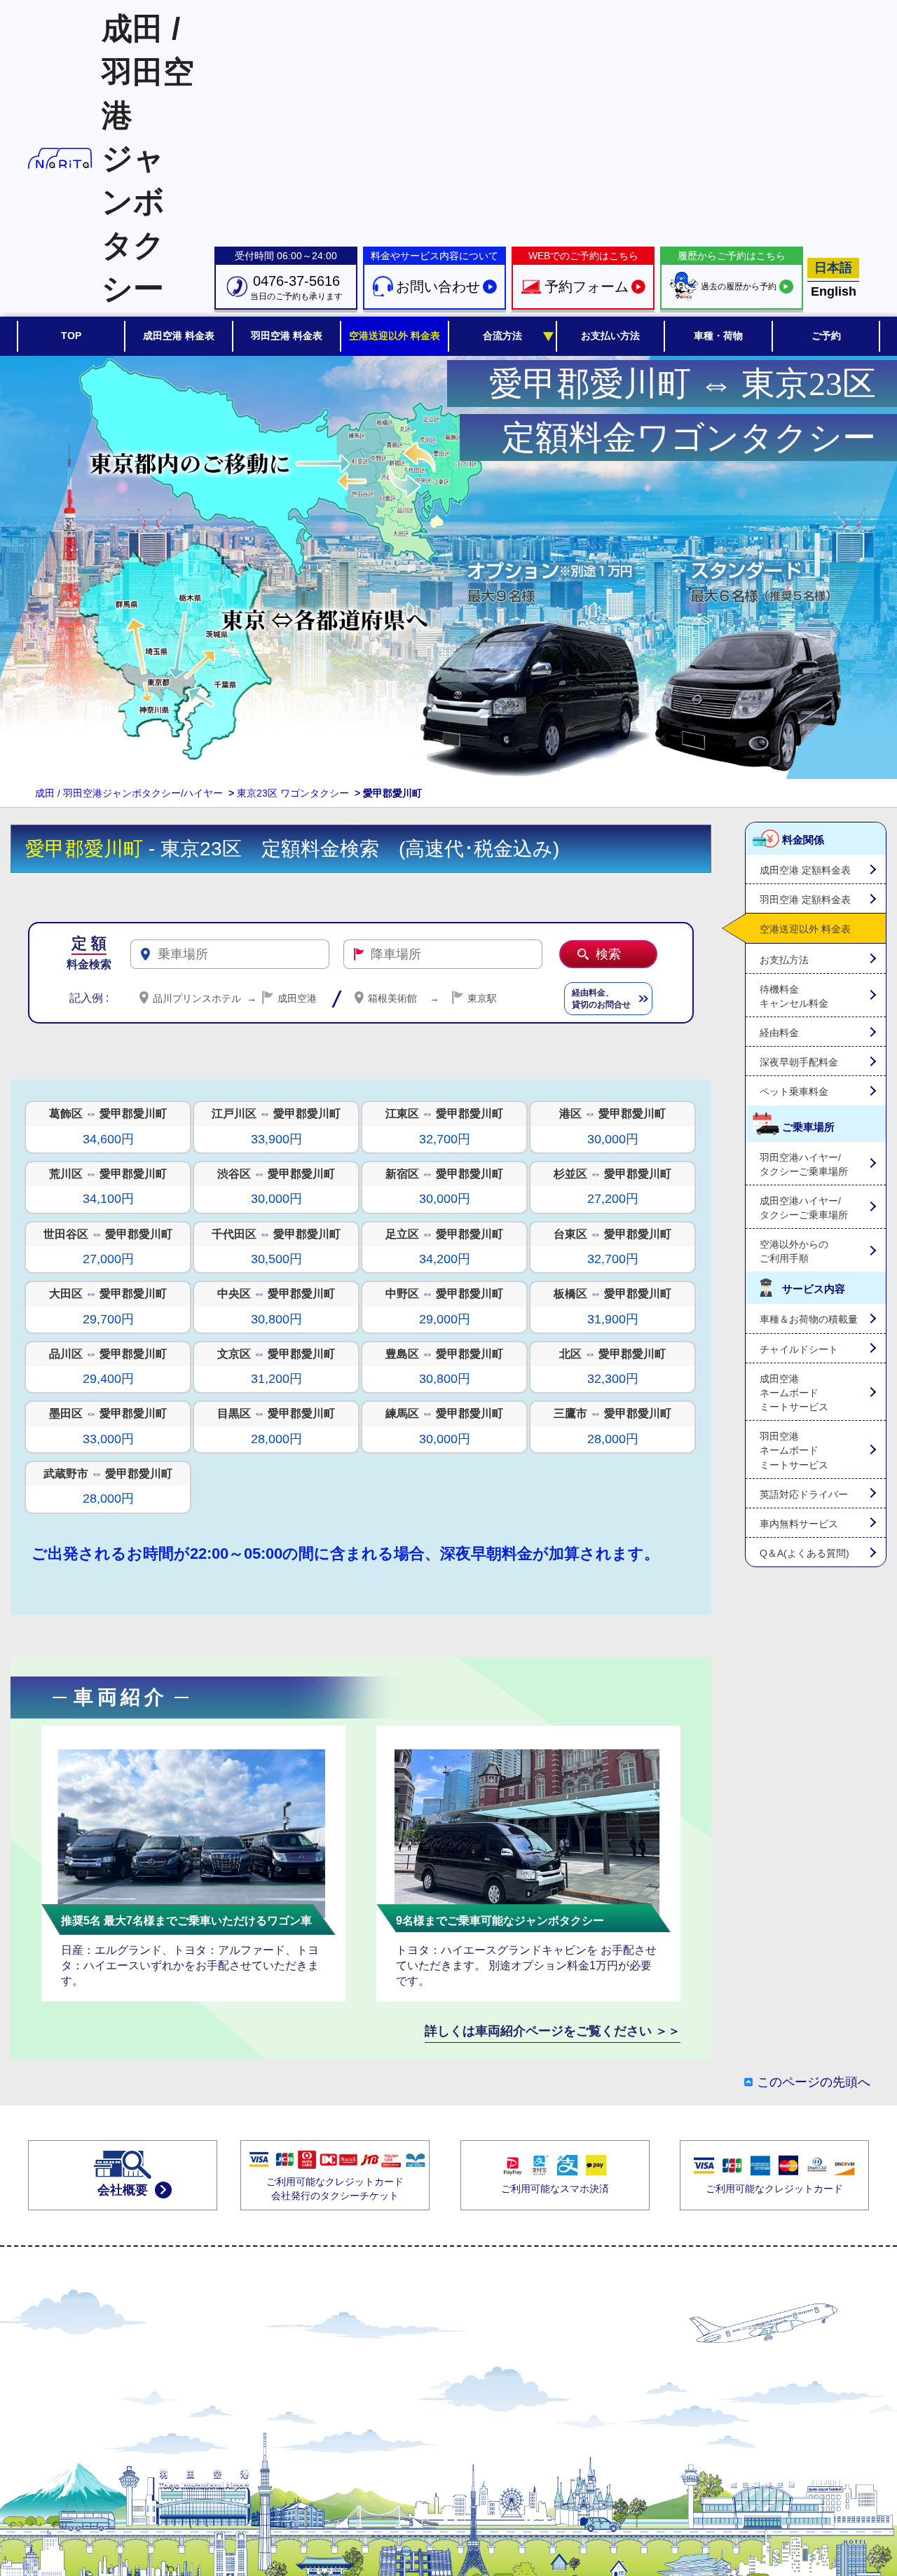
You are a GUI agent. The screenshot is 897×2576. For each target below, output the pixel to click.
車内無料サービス (799, 1524)
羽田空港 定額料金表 (805, 900)
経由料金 (779, 1033)
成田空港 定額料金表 (805, 870)
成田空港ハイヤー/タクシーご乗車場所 (804, 1208)
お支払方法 (784, 960)
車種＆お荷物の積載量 (809, 1319)
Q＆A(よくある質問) (804, 1553)
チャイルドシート (799, 1349)
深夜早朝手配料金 (799, 1062)
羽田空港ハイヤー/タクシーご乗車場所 (804, 1164)
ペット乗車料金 (794, 1091)
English (834, 291)
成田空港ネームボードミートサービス (794, 1393)
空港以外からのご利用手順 (794, 1251)
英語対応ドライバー (804, 1494)
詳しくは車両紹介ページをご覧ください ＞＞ (553, 2031)
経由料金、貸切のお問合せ (601, 999)
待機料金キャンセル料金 (794, 996)
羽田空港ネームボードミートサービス (794, 1450)
